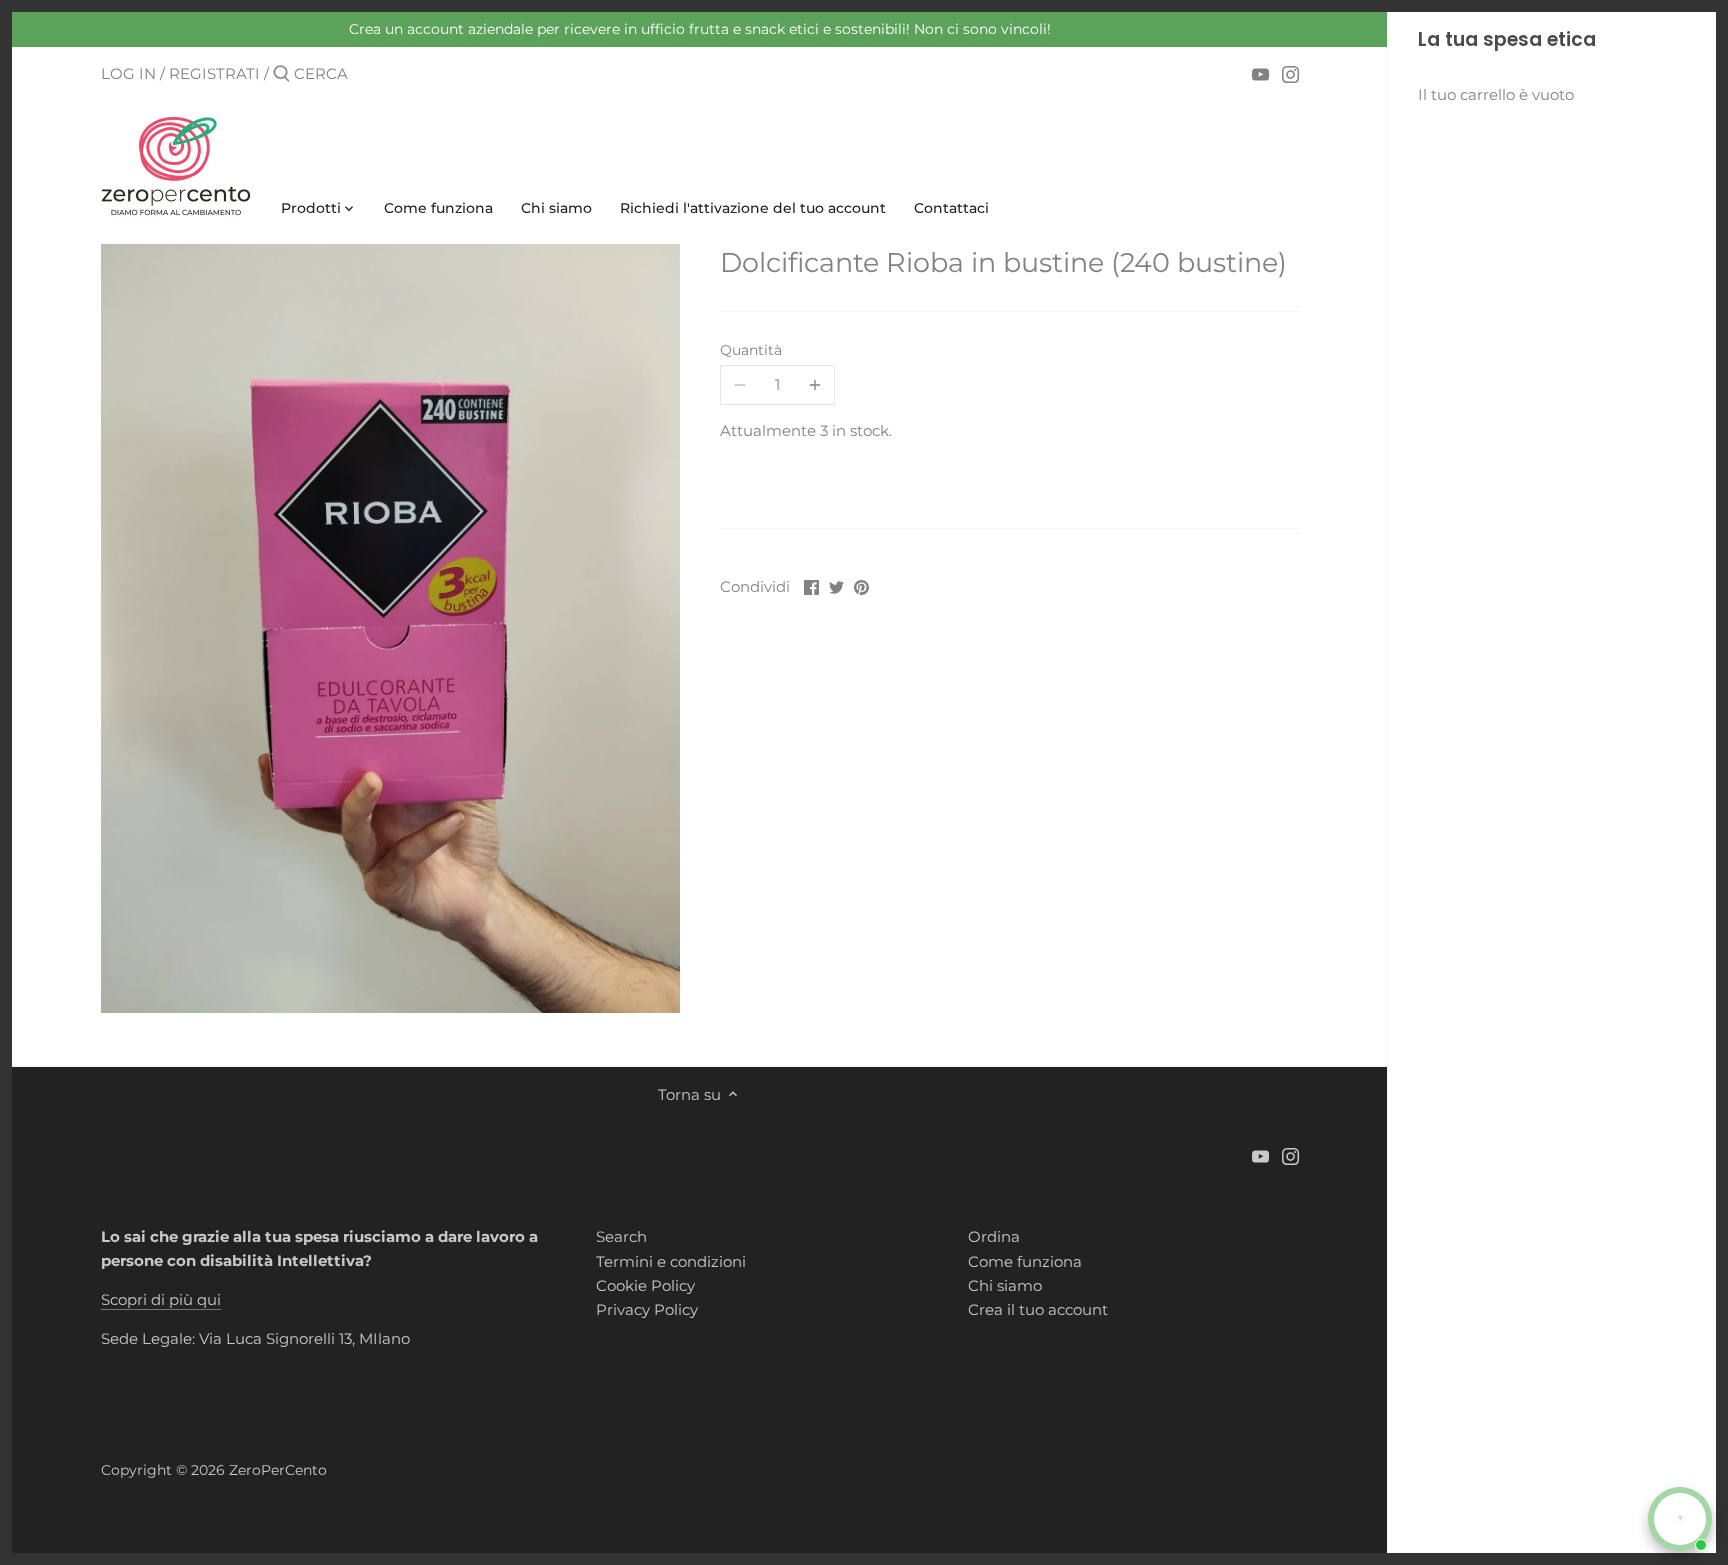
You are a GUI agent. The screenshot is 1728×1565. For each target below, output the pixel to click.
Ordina (994, 1236)
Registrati (214, 73)
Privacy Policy (647, 1309)
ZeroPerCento (278, 1470)
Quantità (751, 350)
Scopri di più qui (161, 1299)
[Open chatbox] (1680, 1519)
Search (621, 1236)
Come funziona (1025, 1261)
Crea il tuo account (1038, 1309)
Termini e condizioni (671, 1261)
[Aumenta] (815, 385)
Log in (128, 73)
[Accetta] (281, 74)
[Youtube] (1260, 73)
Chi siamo (1005, 1285)
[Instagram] (1290, 73)
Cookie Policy (645, 1285)
